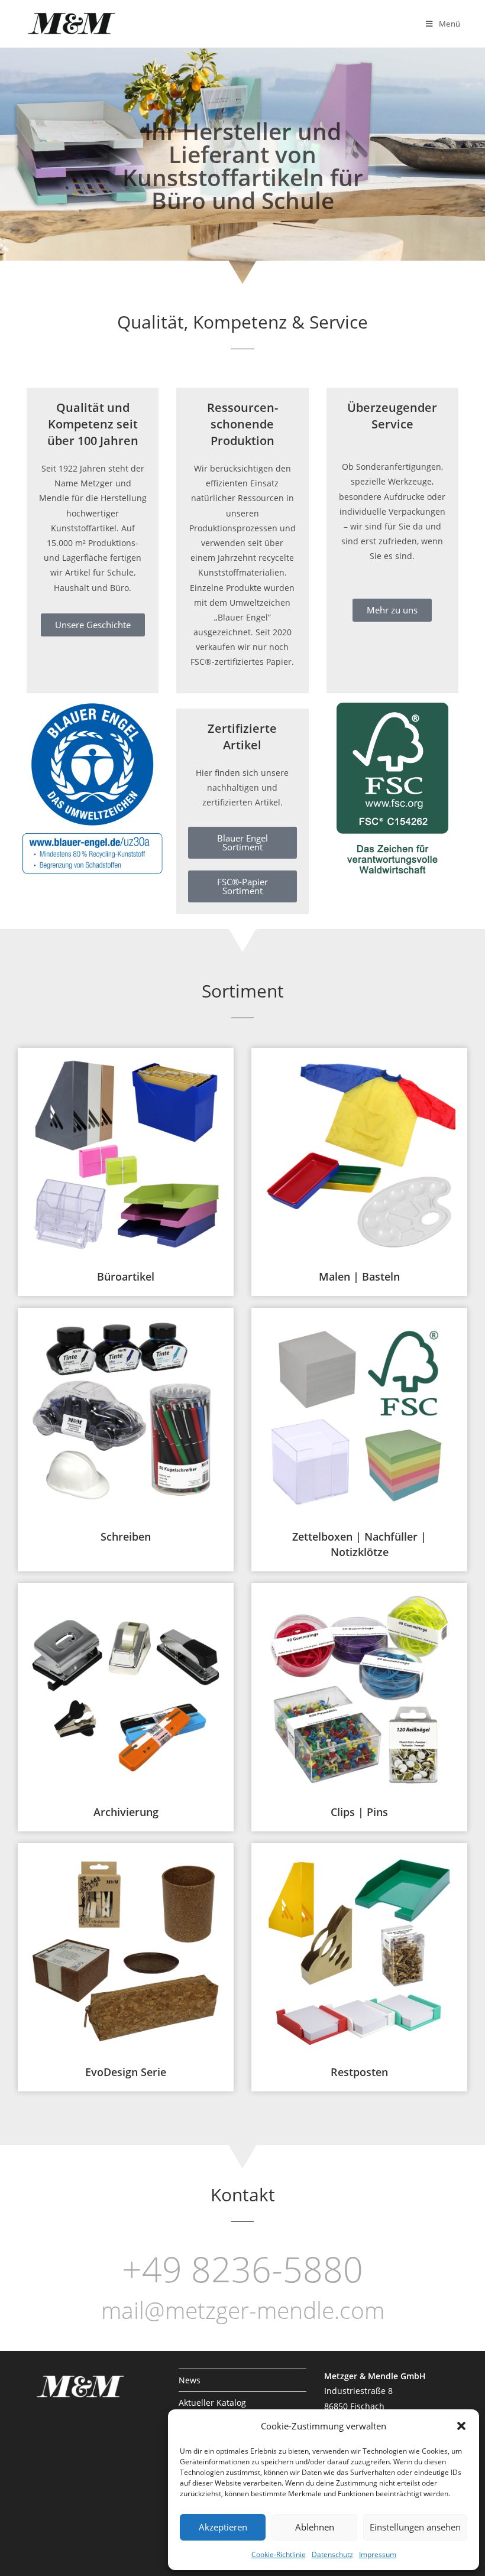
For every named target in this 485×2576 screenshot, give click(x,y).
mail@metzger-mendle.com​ (243, 2310)
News (190, 2380)
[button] (461, 2426)
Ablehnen (315, 2527)
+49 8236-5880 (242, 2269)
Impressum (378, 2554)
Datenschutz (332, 2554)
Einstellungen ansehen (415, 2527)
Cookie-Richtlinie (279, 2554)
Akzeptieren (223, 2527)
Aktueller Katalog (212, 2403)
